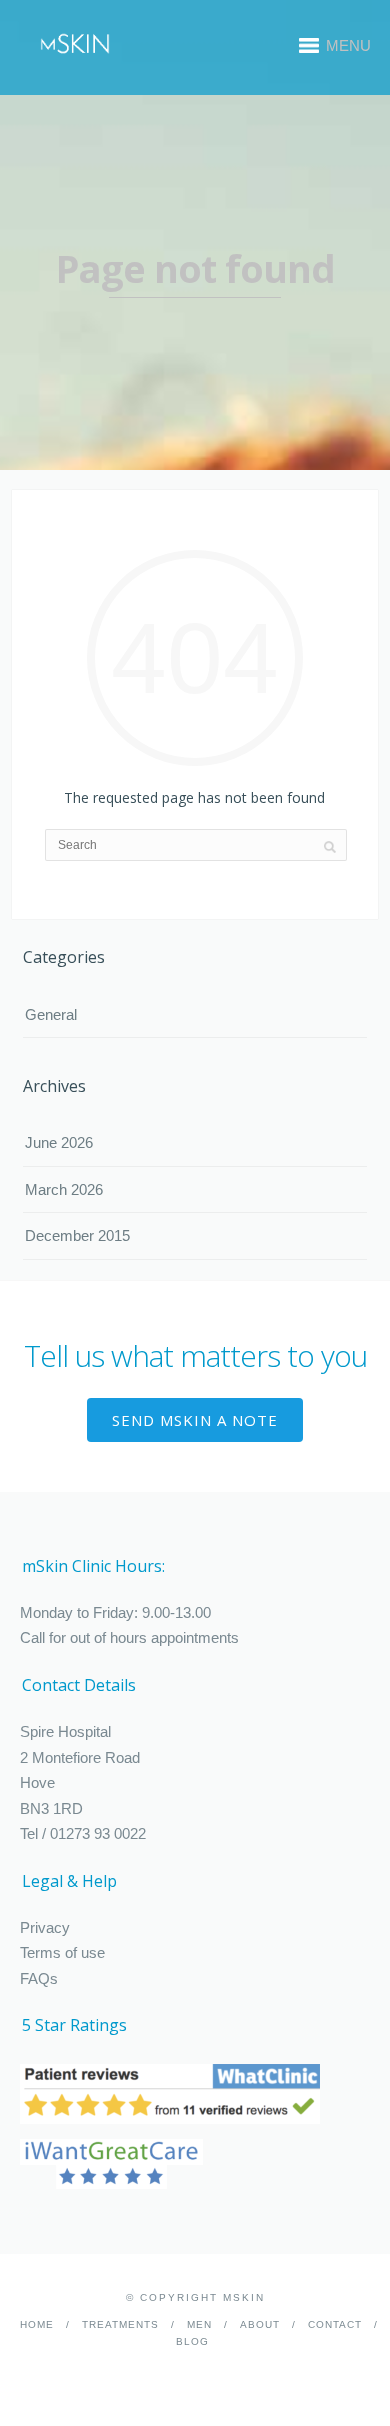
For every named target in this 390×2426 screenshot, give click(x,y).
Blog (192, 2341)
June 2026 (59, 1142)
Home (37, 2324)
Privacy (45, 1927)
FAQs (39, 1978)
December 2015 (77, 1235)
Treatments (120, 2324)
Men (199, 2324)
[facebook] (178, 2372)
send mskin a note (195, 1420)
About (260, 2324)
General (51, 1014)
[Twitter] (209, 2372)
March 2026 (64, 1189)
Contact (335, 2324)
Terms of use (62, 1952)
